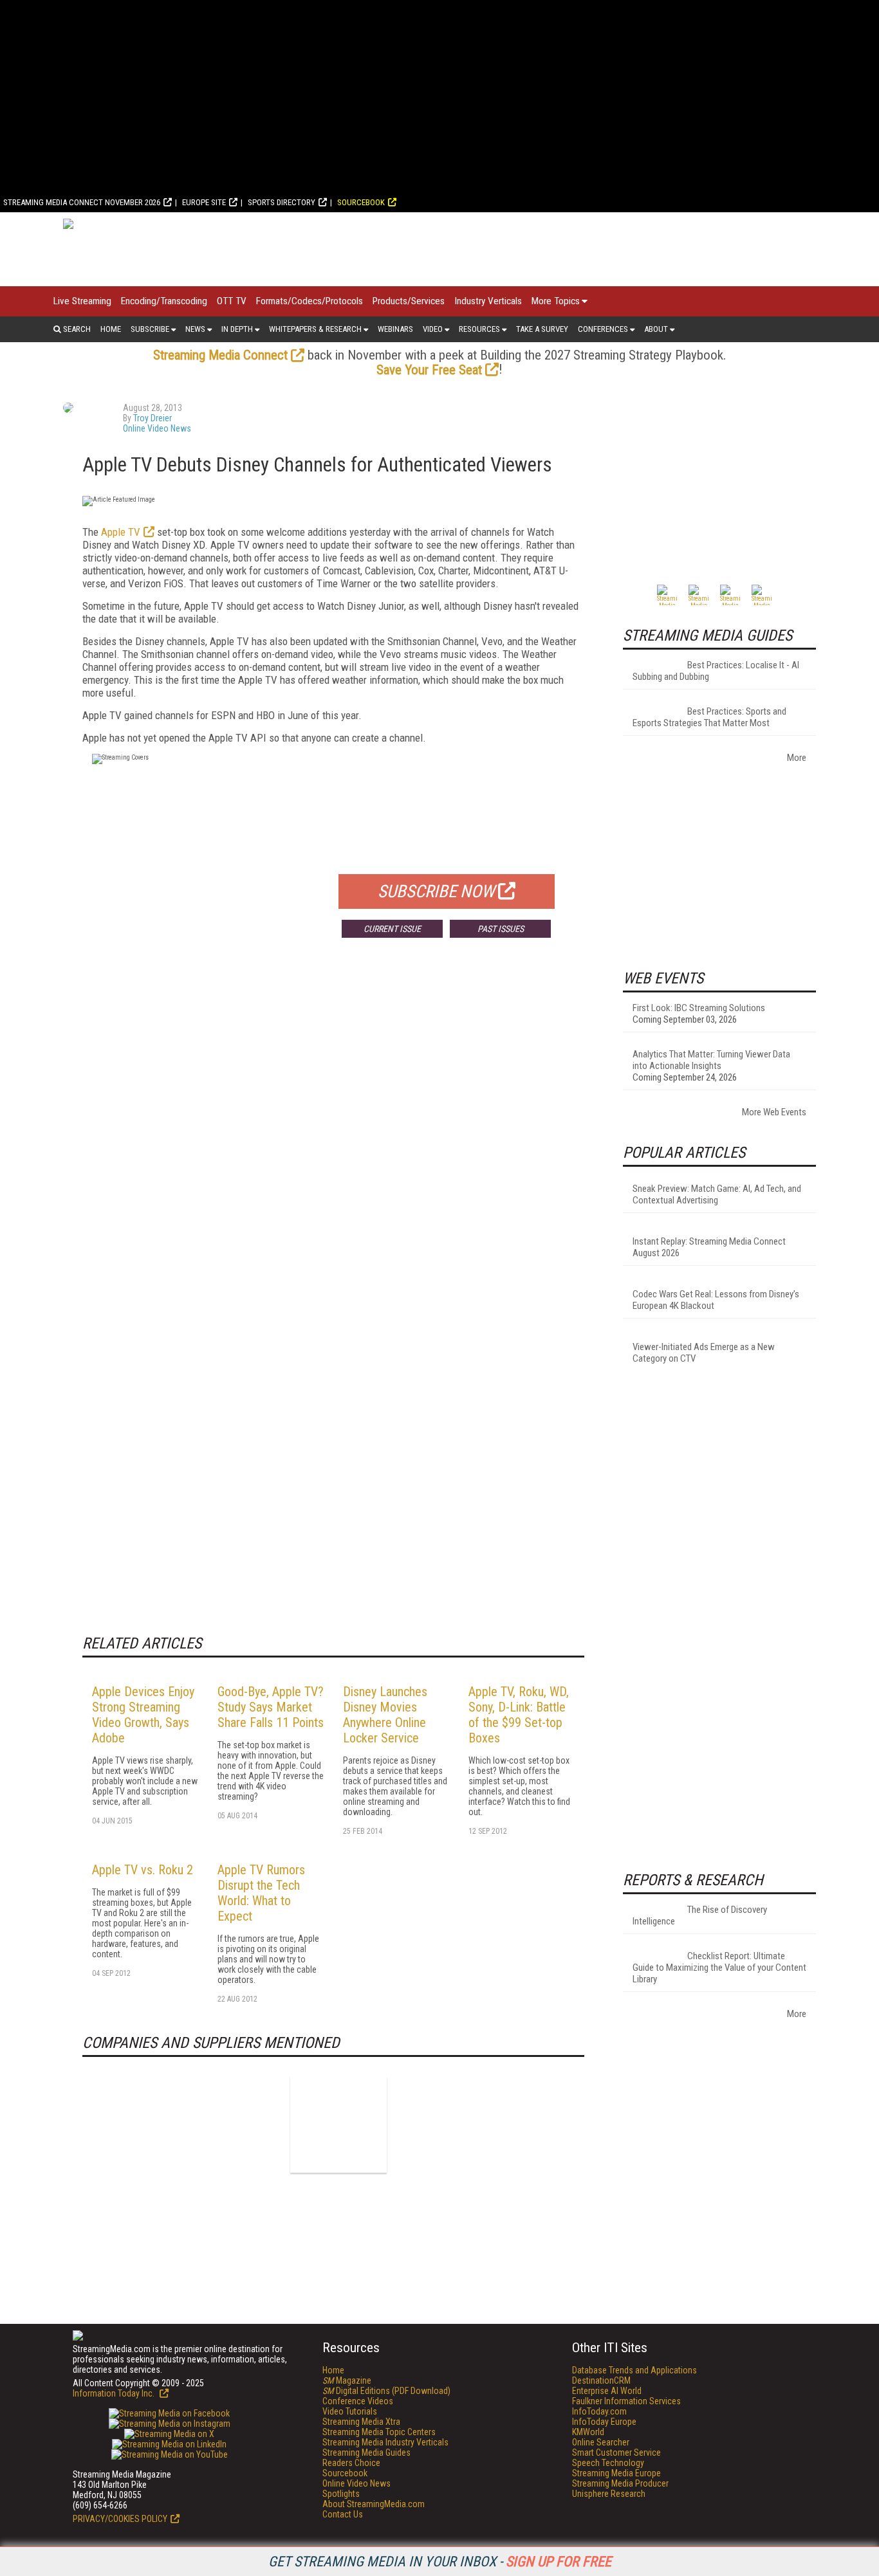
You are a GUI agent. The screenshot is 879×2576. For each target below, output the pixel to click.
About (656, 329)
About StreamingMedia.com (374, 2504)
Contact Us (343, 2514)
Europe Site (204, 202)
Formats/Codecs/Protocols (310, 301)
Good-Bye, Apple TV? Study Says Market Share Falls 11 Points (271, 1707)
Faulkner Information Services (626, 2401)
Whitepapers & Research (315, 329)
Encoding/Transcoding (164, 301)
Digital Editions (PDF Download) (386, 2391)
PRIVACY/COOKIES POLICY (120, 2519)
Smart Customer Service (616, 2453)
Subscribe (150, 329)
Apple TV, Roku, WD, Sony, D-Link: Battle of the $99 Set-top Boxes (519, 1715)
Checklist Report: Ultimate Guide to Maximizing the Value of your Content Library (719, 1968)
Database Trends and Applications (634, 2370)
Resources (479, 329)
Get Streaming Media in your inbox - (440, 2562)
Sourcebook (361, 202)
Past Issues (501, 929)
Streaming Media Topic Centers (379, 2432)
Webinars (395, 329)
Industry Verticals (488, 301)
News (195, 329)
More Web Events (774, 1112)
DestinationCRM (601, 2380)
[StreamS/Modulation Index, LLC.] (338, 2124)
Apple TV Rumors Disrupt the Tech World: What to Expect (261, 1893)
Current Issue (392, 929)
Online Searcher (601, 2442)
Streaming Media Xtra (361, 2422)
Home (111, 329)
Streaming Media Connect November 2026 (82, 202)
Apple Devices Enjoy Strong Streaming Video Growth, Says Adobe (143, 1715)
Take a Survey (542, 329)
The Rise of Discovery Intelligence (700, 1915)
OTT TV (232, 301)
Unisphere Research (609, 2494)
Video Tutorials (350, 2411)
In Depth (237, 329)
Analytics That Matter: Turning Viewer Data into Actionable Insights (711, 1060)
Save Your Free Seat (429, 370)
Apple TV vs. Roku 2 (143, 1870)
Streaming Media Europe (616, 2473)
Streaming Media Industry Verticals (385, 2442)
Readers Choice (351, 2463)
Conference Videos (358, 2401)
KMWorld (588, 2432)
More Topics (556, 301)
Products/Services (409, 301)
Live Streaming (82, 301)
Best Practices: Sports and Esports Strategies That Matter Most (709, 717)
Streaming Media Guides (366, 2453)
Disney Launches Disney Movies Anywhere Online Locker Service (385, 1715)
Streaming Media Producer (620, 2483)
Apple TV (121, 532)
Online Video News (157, 428)
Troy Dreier (153, 418)
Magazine (347, 2380)
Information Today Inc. (115, 2393)
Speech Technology (608, 2463)
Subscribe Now (436, 891)
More (797, 758)
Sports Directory (282, 202)
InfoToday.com (599, 2411)
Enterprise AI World (607, 2391)
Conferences (603, 329)
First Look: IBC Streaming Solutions (699, 1008)
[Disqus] (333, 1138)
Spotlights (341, 2494)
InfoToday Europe (604, 2422)
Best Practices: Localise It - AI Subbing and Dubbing (716, 671)
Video (433, 329)
